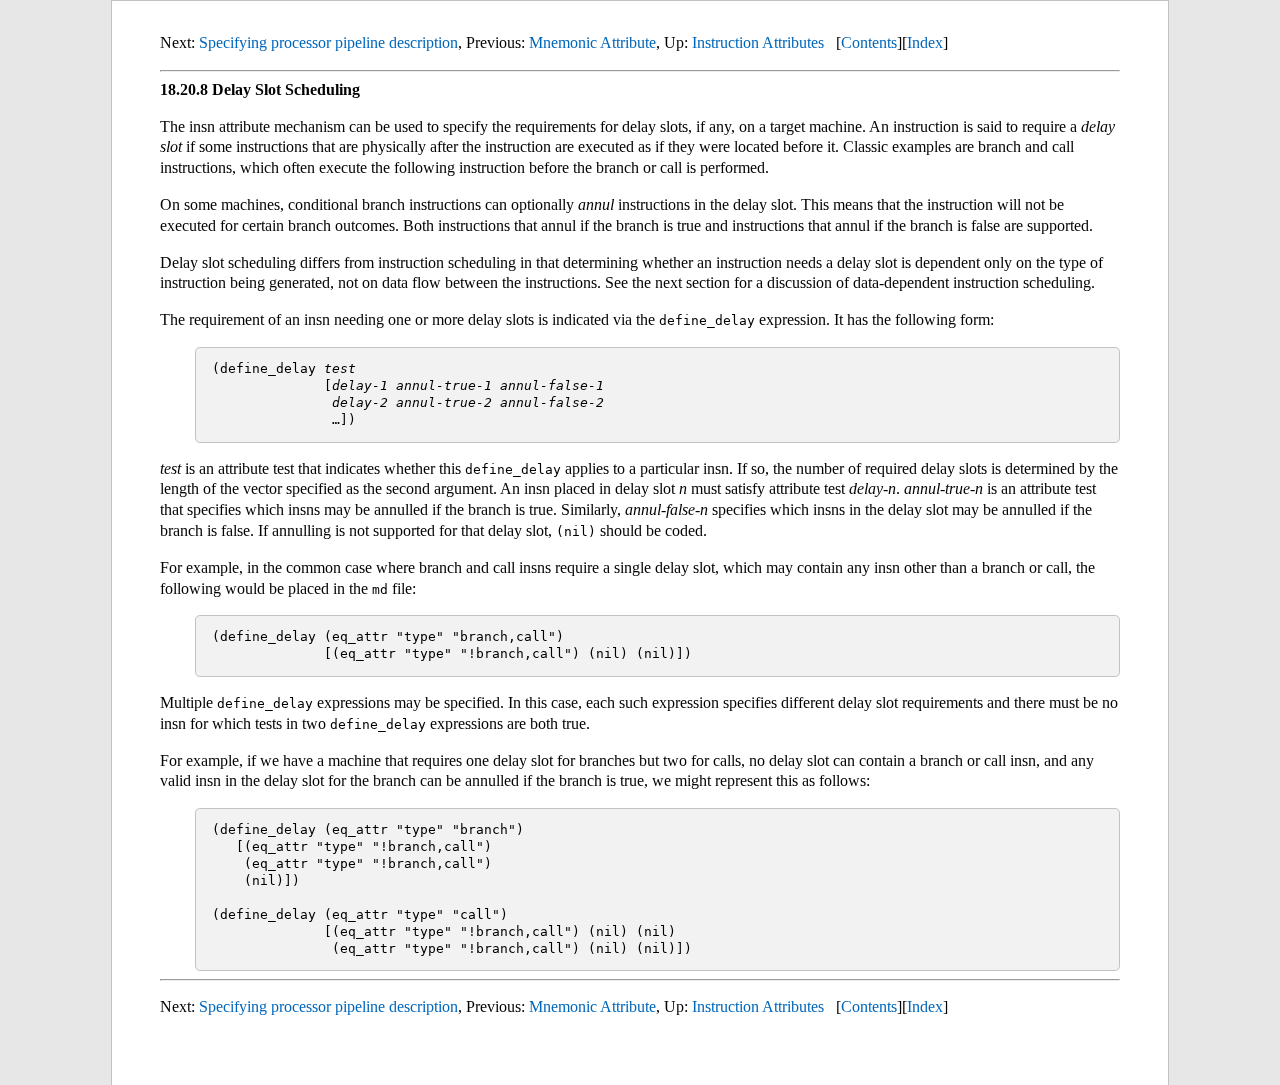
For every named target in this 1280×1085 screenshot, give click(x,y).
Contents (869, 42)
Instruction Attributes (758, 42)
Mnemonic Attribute (592, 42)
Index (925, 42)
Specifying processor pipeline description (328, 42)
